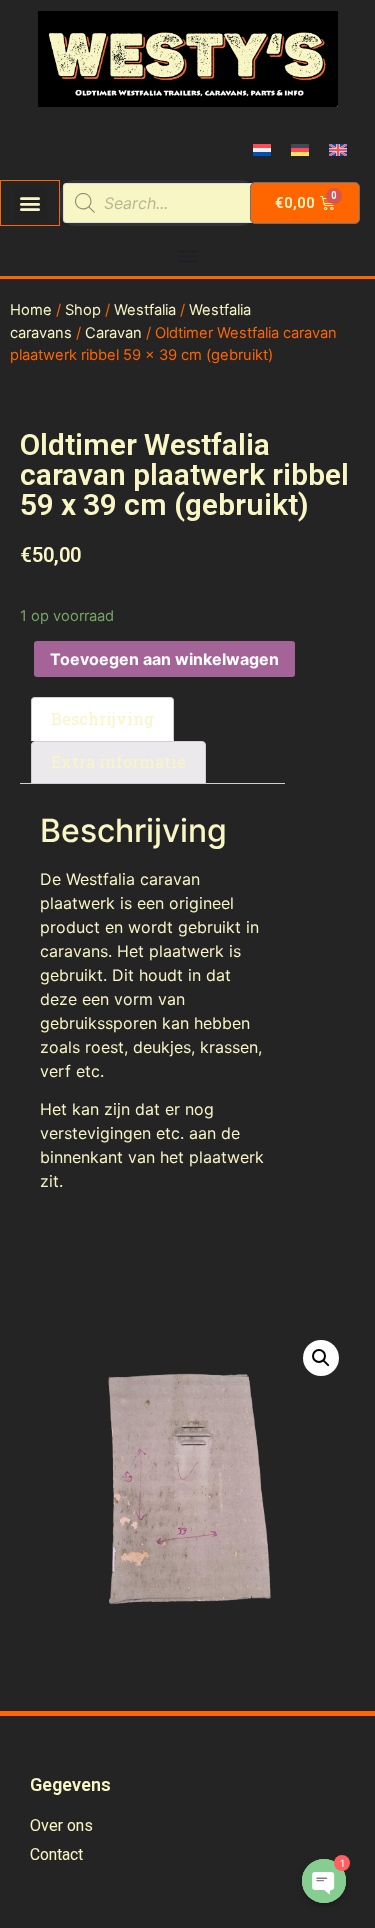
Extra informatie (118, 761)
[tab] (102, 719)
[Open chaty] (324, 1881)
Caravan (113, 333)
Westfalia (145, 310)
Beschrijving (102, 718)
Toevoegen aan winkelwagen (164, 659)
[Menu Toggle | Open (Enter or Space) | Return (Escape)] (188, 256)
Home (31, 310)
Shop (83, 310)
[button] (30, 203)
